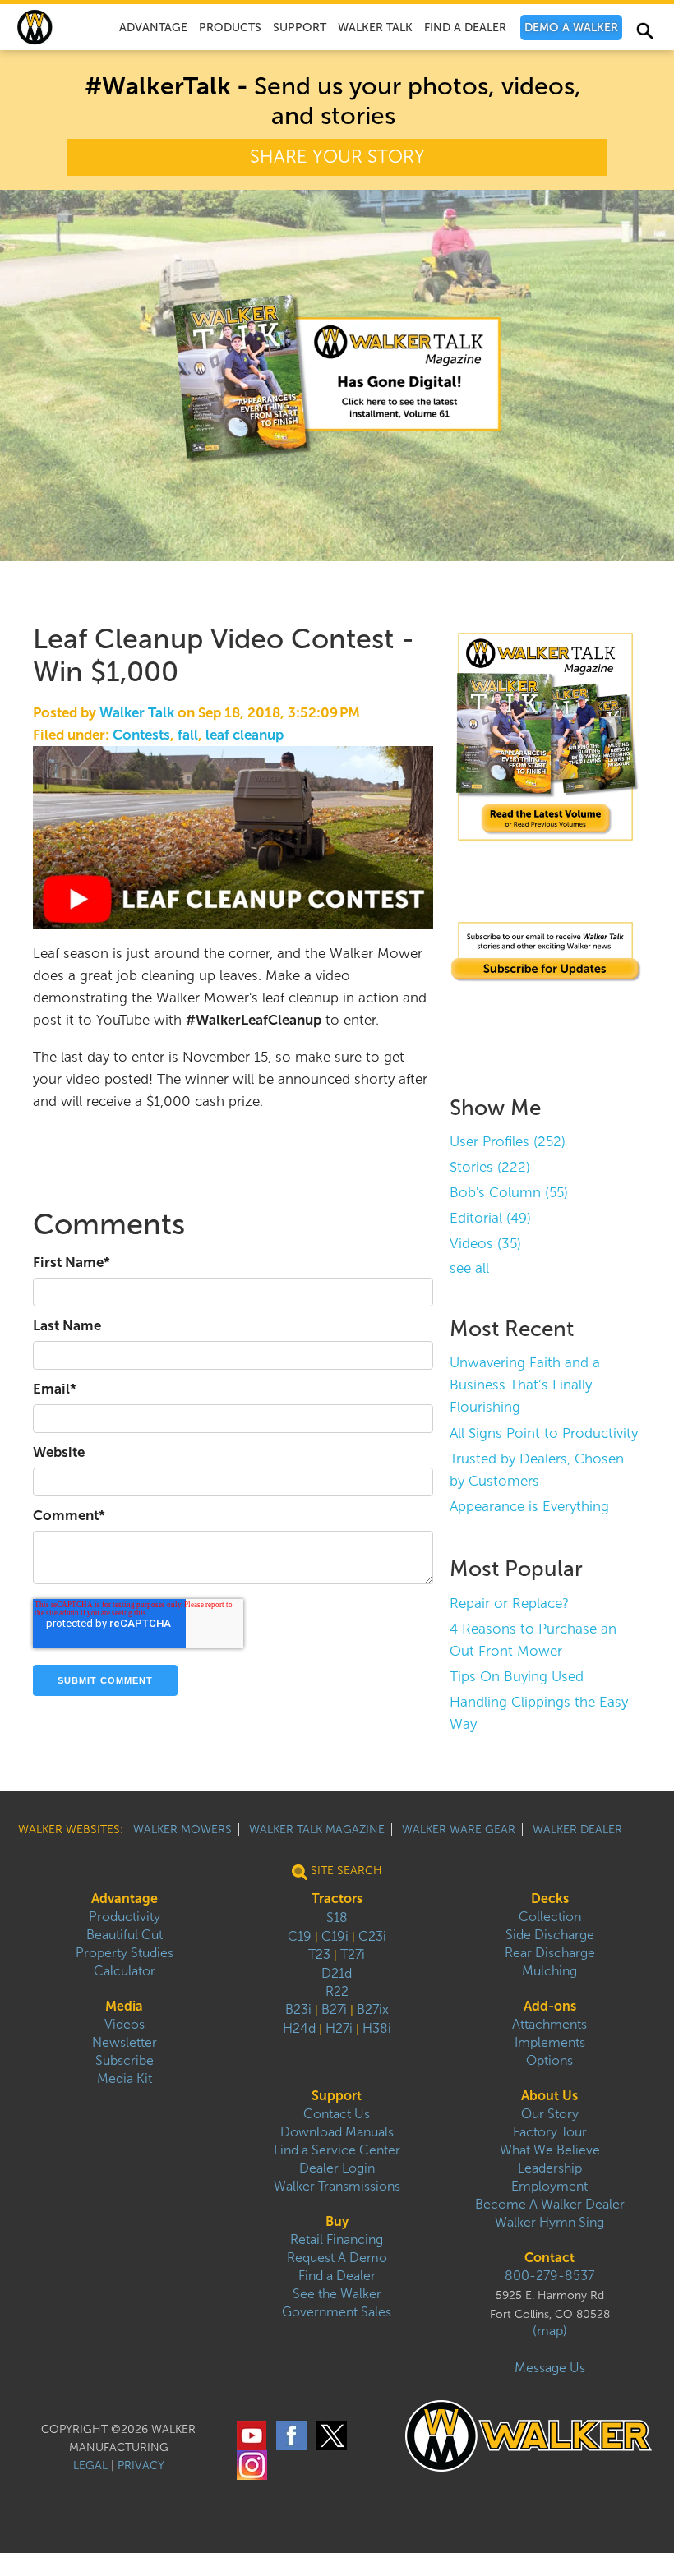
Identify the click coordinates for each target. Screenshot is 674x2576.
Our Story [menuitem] (550, 2114)
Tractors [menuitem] (337, 1899)
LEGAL (90, 2465)
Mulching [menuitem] (549, 1971)
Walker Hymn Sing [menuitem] (549, 2222)
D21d (337, 1973)
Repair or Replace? (509, 1604)
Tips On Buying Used (517, 1677)
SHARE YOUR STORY (337, 157)
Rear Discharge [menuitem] (550, 1953)
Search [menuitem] (644, 34)
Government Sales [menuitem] (337, 2312)
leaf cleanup (245, 735)
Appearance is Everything (529, 1507)
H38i (377, 2028)
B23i (298, 2009)
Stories (490, 1167)
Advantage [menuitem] (153, 28)
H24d (299, 2028)
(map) (550, 2331)
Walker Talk (137, 713)
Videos (485, 1244)
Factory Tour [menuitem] (550, 2132)
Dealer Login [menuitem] (337, 2168)
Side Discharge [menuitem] (550, 1935)
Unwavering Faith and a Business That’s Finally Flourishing (525, 1385)
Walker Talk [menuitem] (375, 28)
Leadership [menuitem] (550, 2168)
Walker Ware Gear (459, 1829)
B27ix (373, 2009)
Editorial (490, 1218)
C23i (372, 1936)
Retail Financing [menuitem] (337, 2240)
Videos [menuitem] (125, 2024)
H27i (339, 2028)
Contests (141, 735)
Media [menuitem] (124, 2006)
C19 (300, 1936)
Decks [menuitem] (550, 1899)
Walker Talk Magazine (317, 1829)
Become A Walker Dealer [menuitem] (550, 2204)
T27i (353, 1954)
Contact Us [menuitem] (337, 2114)
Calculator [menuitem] (125, 1971)
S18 (337, 1917)
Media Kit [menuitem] (125, 2078)
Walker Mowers (182, 1829)
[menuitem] (571, 28)
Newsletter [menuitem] (125, 2042)
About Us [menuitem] (549, 2096)
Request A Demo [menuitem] (337, 2258)
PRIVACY (141, 2465)
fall (188, 735)
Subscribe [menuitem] (125, 2060)
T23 (319, 1954)
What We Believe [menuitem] (550, 2150)
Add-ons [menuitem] (550, 2006)
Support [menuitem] (300, 28)
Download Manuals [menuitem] (337, 2132)
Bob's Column (509, 1193)
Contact (549, 2258)
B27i (334, 2009)
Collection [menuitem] (550, 1917)
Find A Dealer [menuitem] (465, 28)
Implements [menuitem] (550, 2042)
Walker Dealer (577, 1829)
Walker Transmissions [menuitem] (337, 2186)
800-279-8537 (549, 2276)
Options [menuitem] (549, 2060)
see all (469, 1268)
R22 (337, 1991)
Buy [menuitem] (337, 2221)
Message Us (550, 2368)
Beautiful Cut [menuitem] (125, 1935)
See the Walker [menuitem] (337, 2294)
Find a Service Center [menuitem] (337, 2150)
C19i (335, 1936)
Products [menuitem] (230, 28)
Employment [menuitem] (549, 2186)
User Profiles (508, 1142)
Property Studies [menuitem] (125, 1953)
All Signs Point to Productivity (544, 1433)
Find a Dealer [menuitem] (337, 2276)
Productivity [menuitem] (125, 1917)
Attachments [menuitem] (549, 2024)
